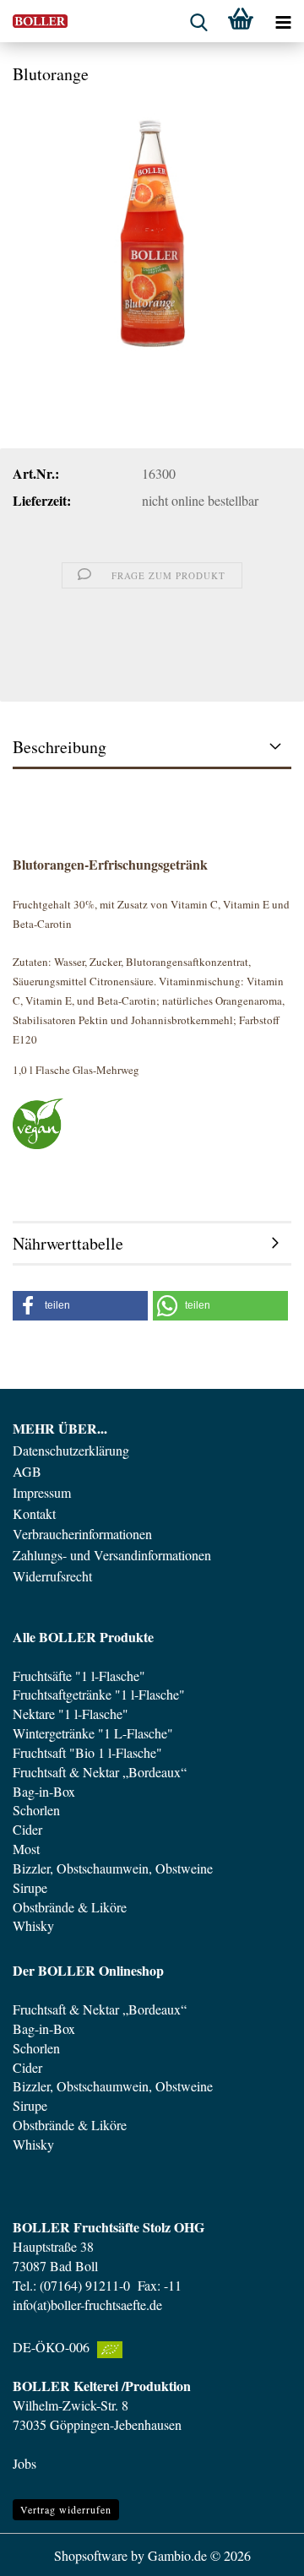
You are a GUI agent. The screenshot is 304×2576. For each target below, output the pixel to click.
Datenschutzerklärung (71, 1451)
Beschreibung (60, 747)
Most (26, 1849)
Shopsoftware (91, 2555)
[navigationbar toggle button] (283, 21)
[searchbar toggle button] (198, 21)
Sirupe (30, 1887)
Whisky (33, 1925)
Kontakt (34, 1514)
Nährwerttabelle (68, 1243)
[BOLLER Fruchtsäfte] (34, 21)
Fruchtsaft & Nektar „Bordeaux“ (100, 1772)
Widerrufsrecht (52, 1576)
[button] (80, 1306)
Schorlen (36, 1810)
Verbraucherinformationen (82, 1534)
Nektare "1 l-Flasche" (71, 1714)
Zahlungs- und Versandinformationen (112, 1555)
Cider (27, 1829)
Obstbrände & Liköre (70, 1907)
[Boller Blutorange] (152, 226)
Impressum (42, 1493)
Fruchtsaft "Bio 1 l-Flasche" (87, 1752)
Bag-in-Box (44, 1791)
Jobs (24, 2463)
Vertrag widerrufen (66, 2509)
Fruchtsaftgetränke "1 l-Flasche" (99, 1694)
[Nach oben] (258, 2551)
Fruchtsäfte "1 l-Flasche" (79, 1676)
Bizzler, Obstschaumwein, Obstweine (113, 1868)
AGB (27, 1472)
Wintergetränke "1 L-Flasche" (93, 1733)
